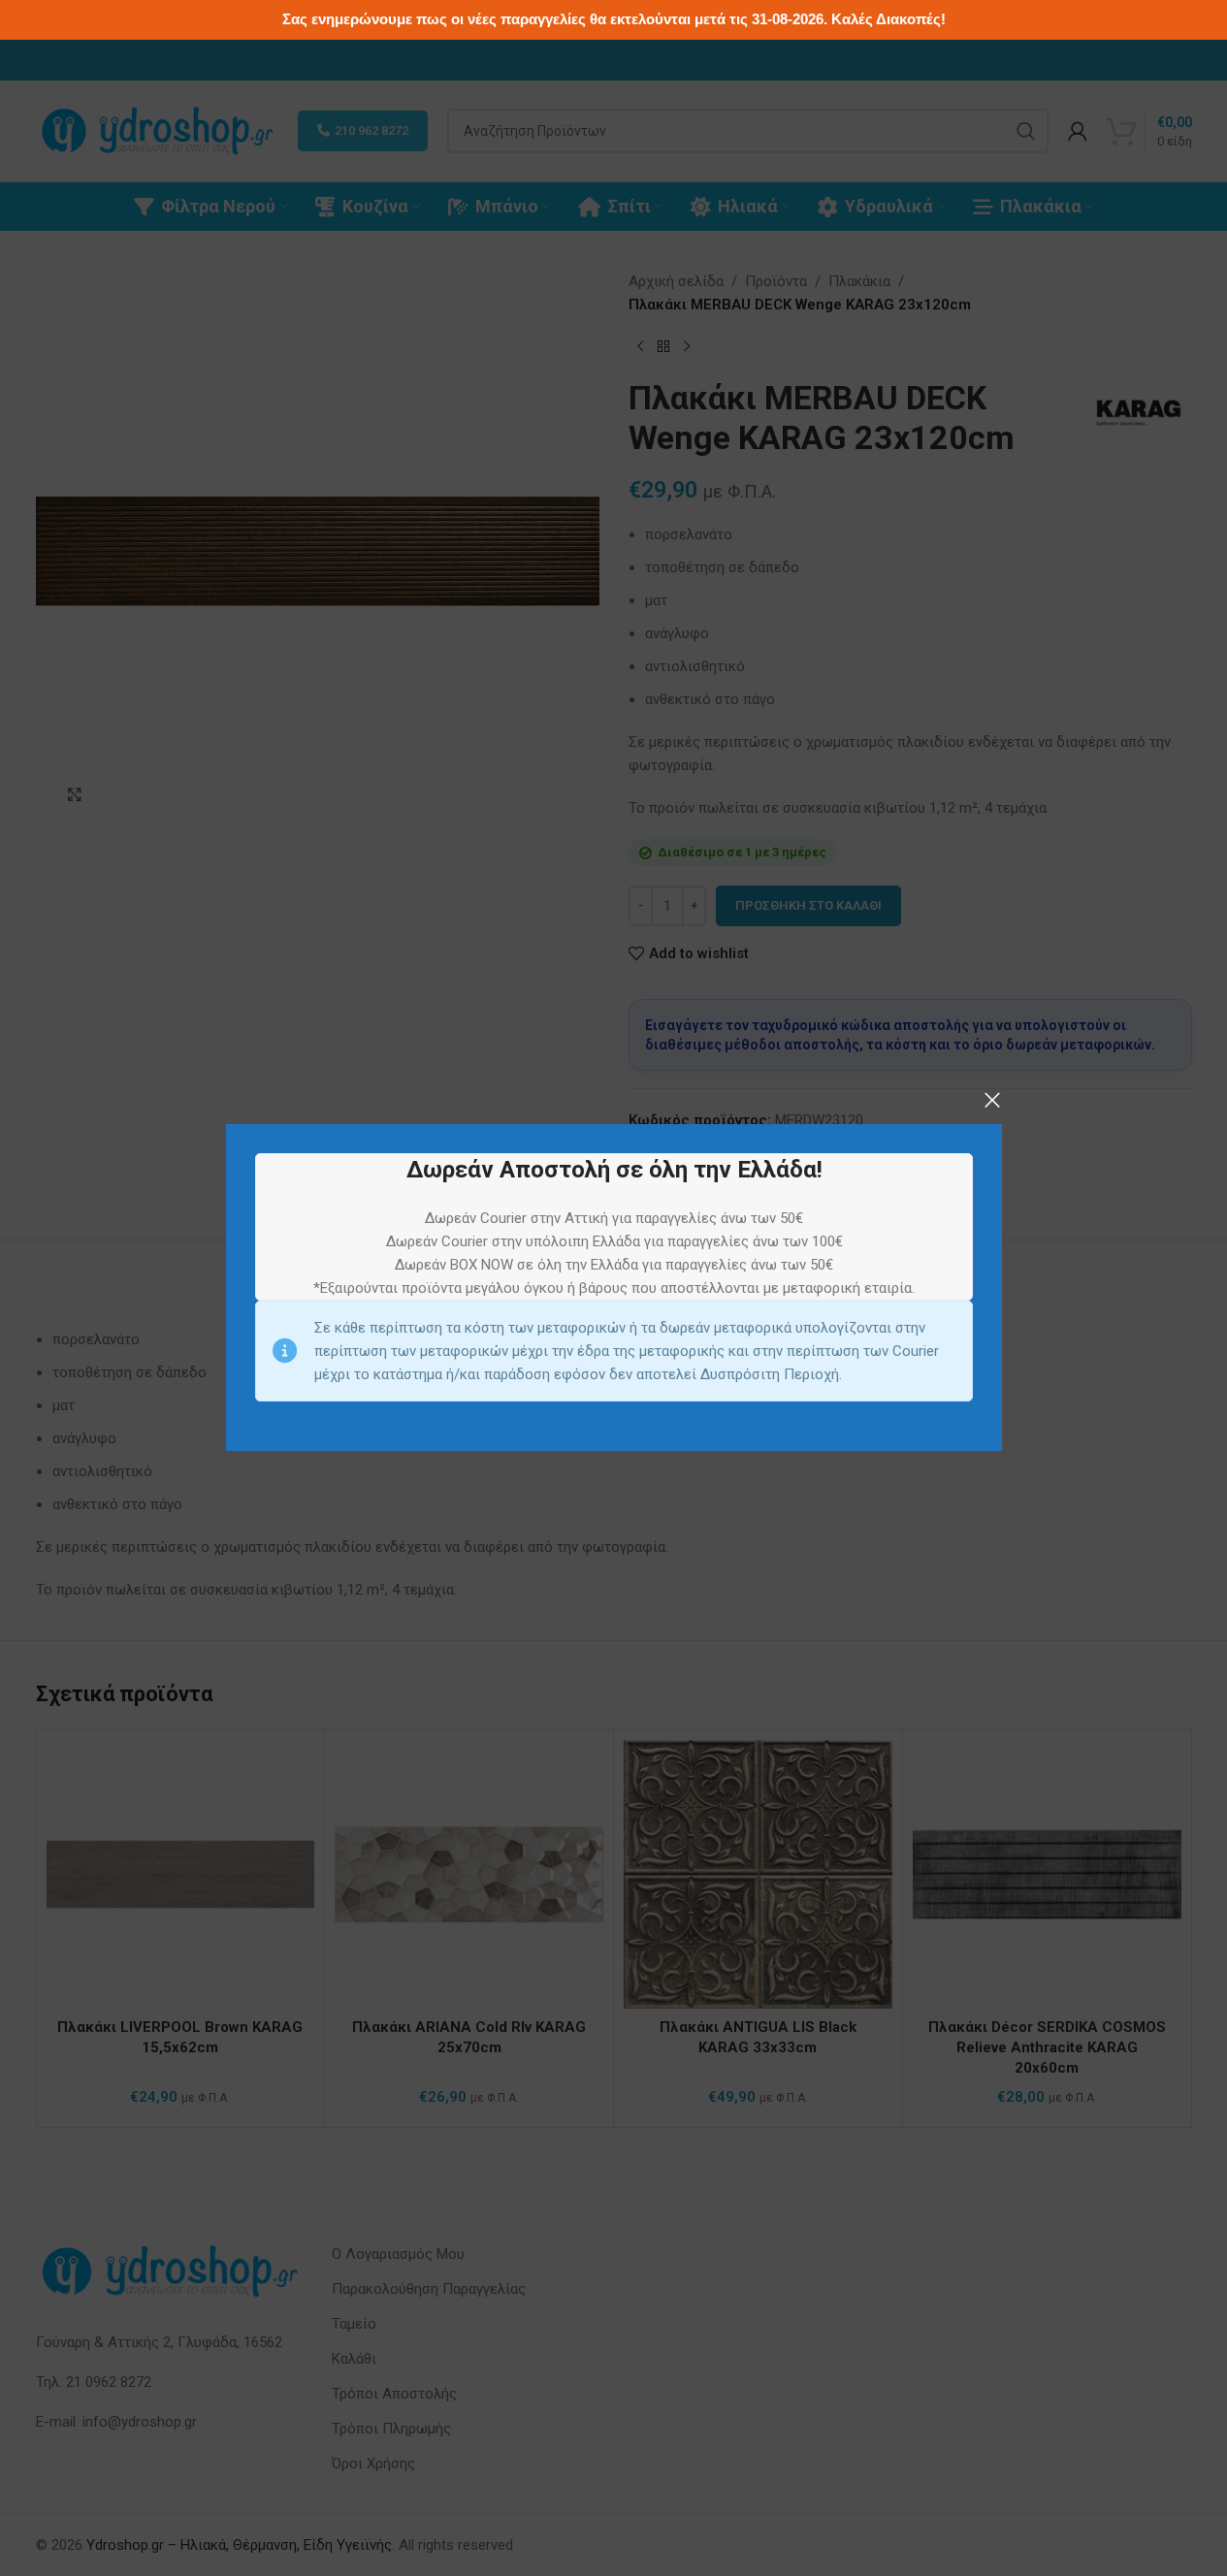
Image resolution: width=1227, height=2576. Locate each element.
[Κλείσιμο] (992, 1100)
